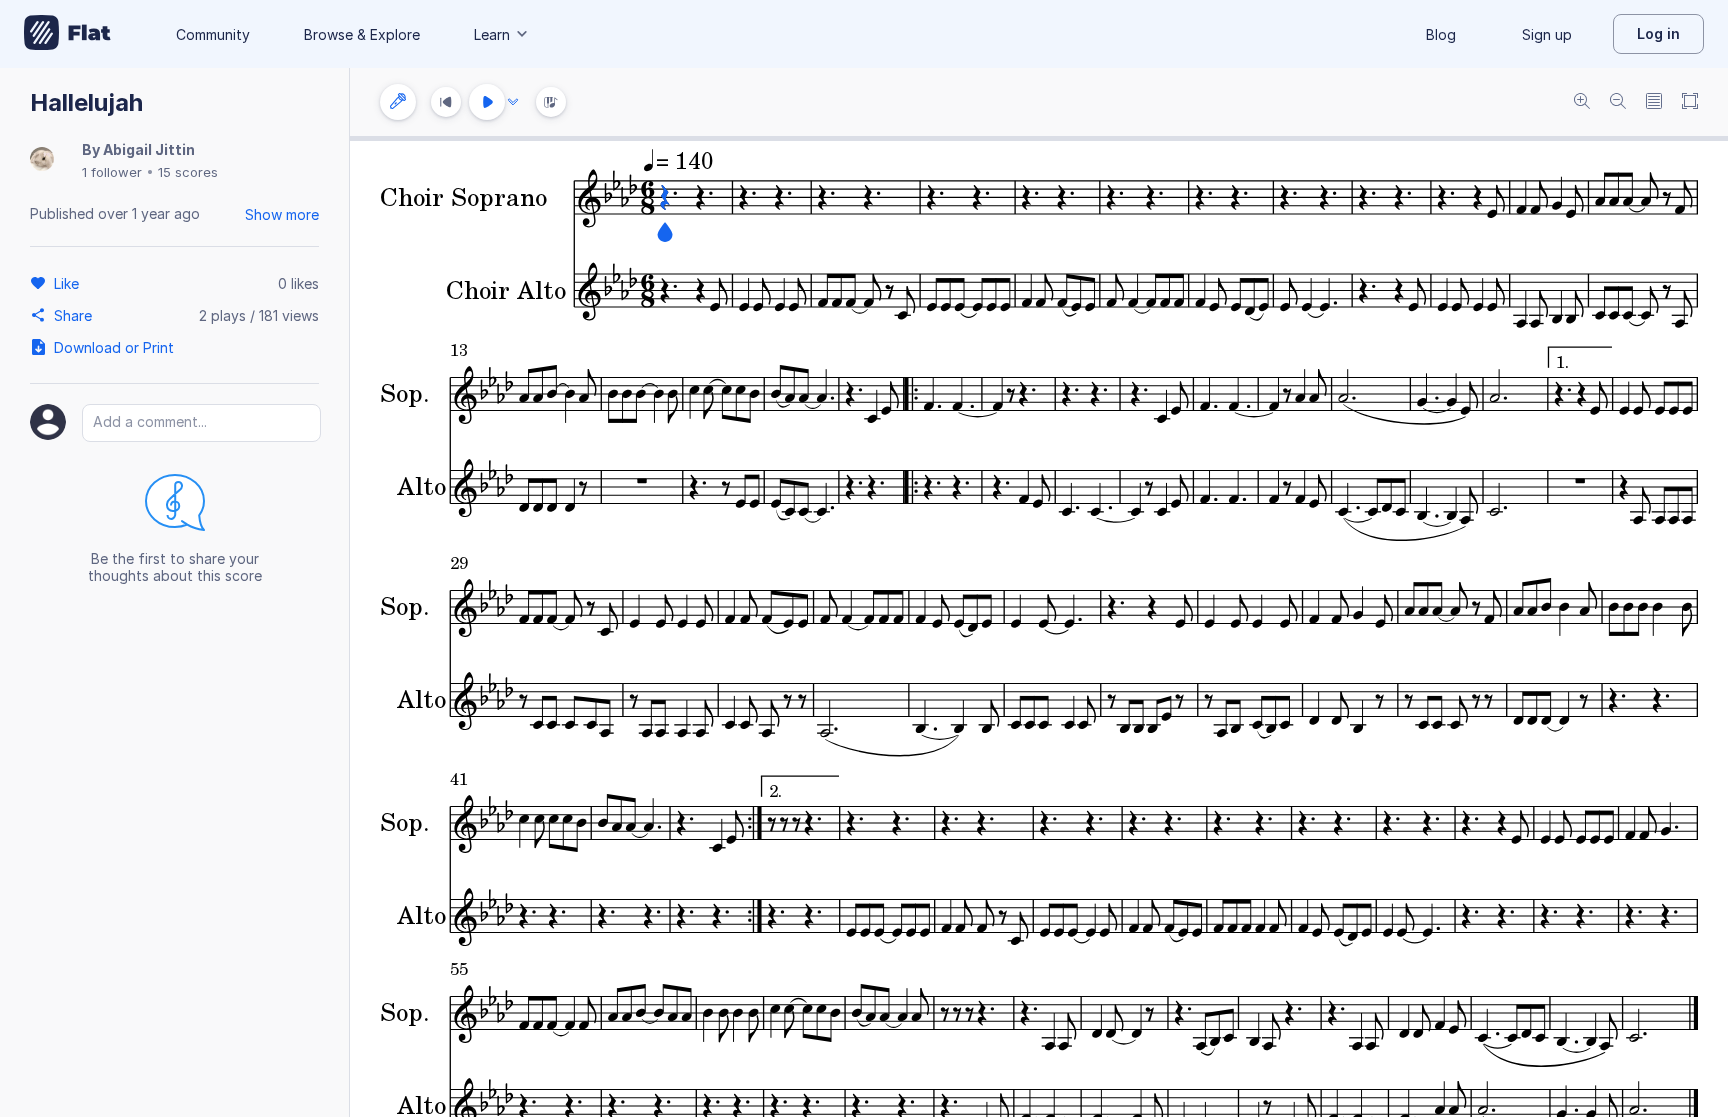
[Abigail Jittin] (42, 160)
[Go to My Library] (67, 34)
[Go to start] (446, 102)
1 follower (112, 172)
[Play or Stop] (487, 102)
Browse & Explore (362, 34)
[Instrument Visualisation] (551, 102)
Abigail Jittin (149, 149)
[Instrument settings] (398, 102)
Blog (1441, 34)
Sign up (1547, 34)
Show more (282, 214)
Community (213, 34)
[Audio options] (513, 102)
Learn (492, 34)
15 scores (188, 172)
